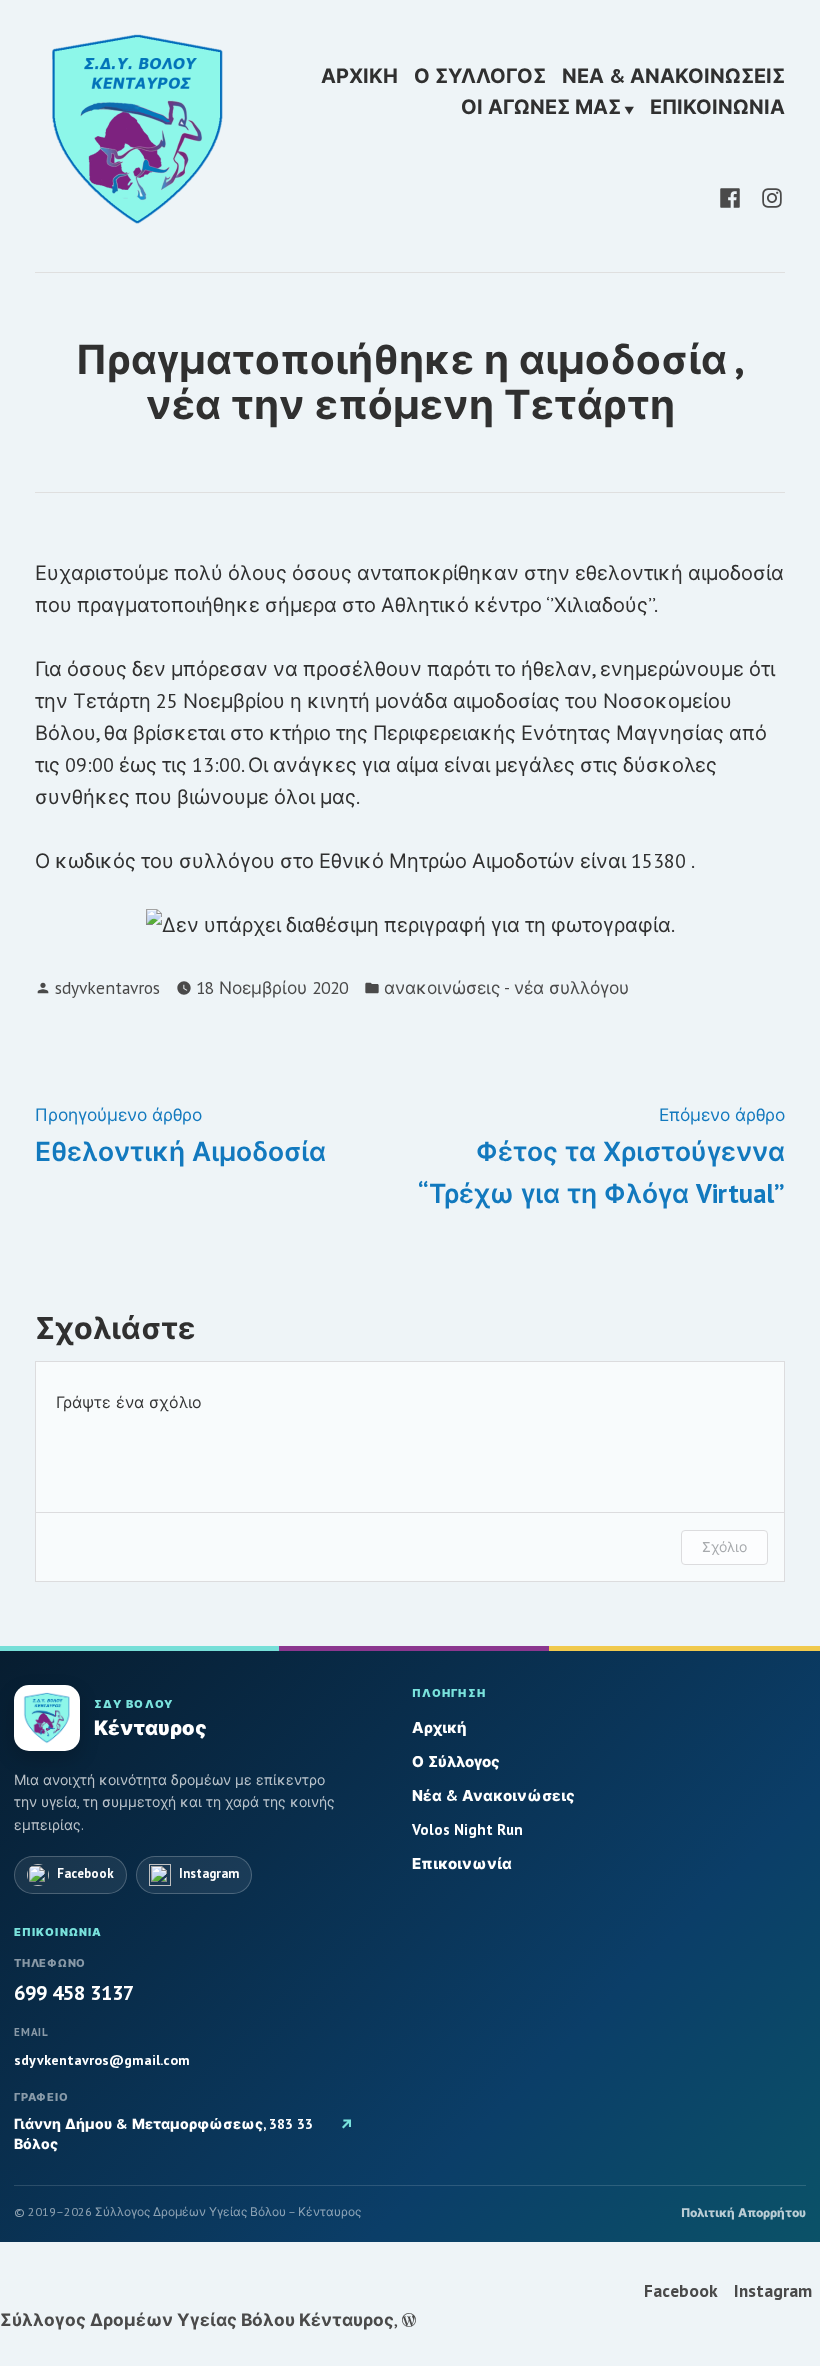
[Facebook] (734, 196)
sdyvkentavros (107, 987)
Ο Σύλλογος (456, 1761)
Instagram (773, 2290)
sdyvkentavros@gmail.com (102, 2060)
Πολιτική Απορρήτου (743, 2212)
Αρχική (439, 1727)
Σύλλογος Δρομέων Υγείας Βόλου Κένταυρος (197, 2319)
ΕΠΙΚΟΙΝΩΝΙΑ (717, 108)
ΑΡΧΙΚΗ (359, 75)
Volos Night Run (467, 1829)
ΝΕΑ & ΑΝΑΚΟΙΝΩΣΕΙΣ (673, 75)
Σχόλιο (724, 1546)
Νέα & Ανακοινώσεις (493, 1795)
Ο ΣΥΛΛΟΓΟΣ (480, 75)
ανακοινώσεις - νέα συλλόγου (506, 987)
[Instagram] (768, 196)
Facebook (681, 2290)
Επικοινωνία (462, 1863)
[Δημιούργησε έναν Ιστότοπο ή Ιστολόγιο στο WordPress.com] (409, 2319)
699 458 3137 (74, 1993)
